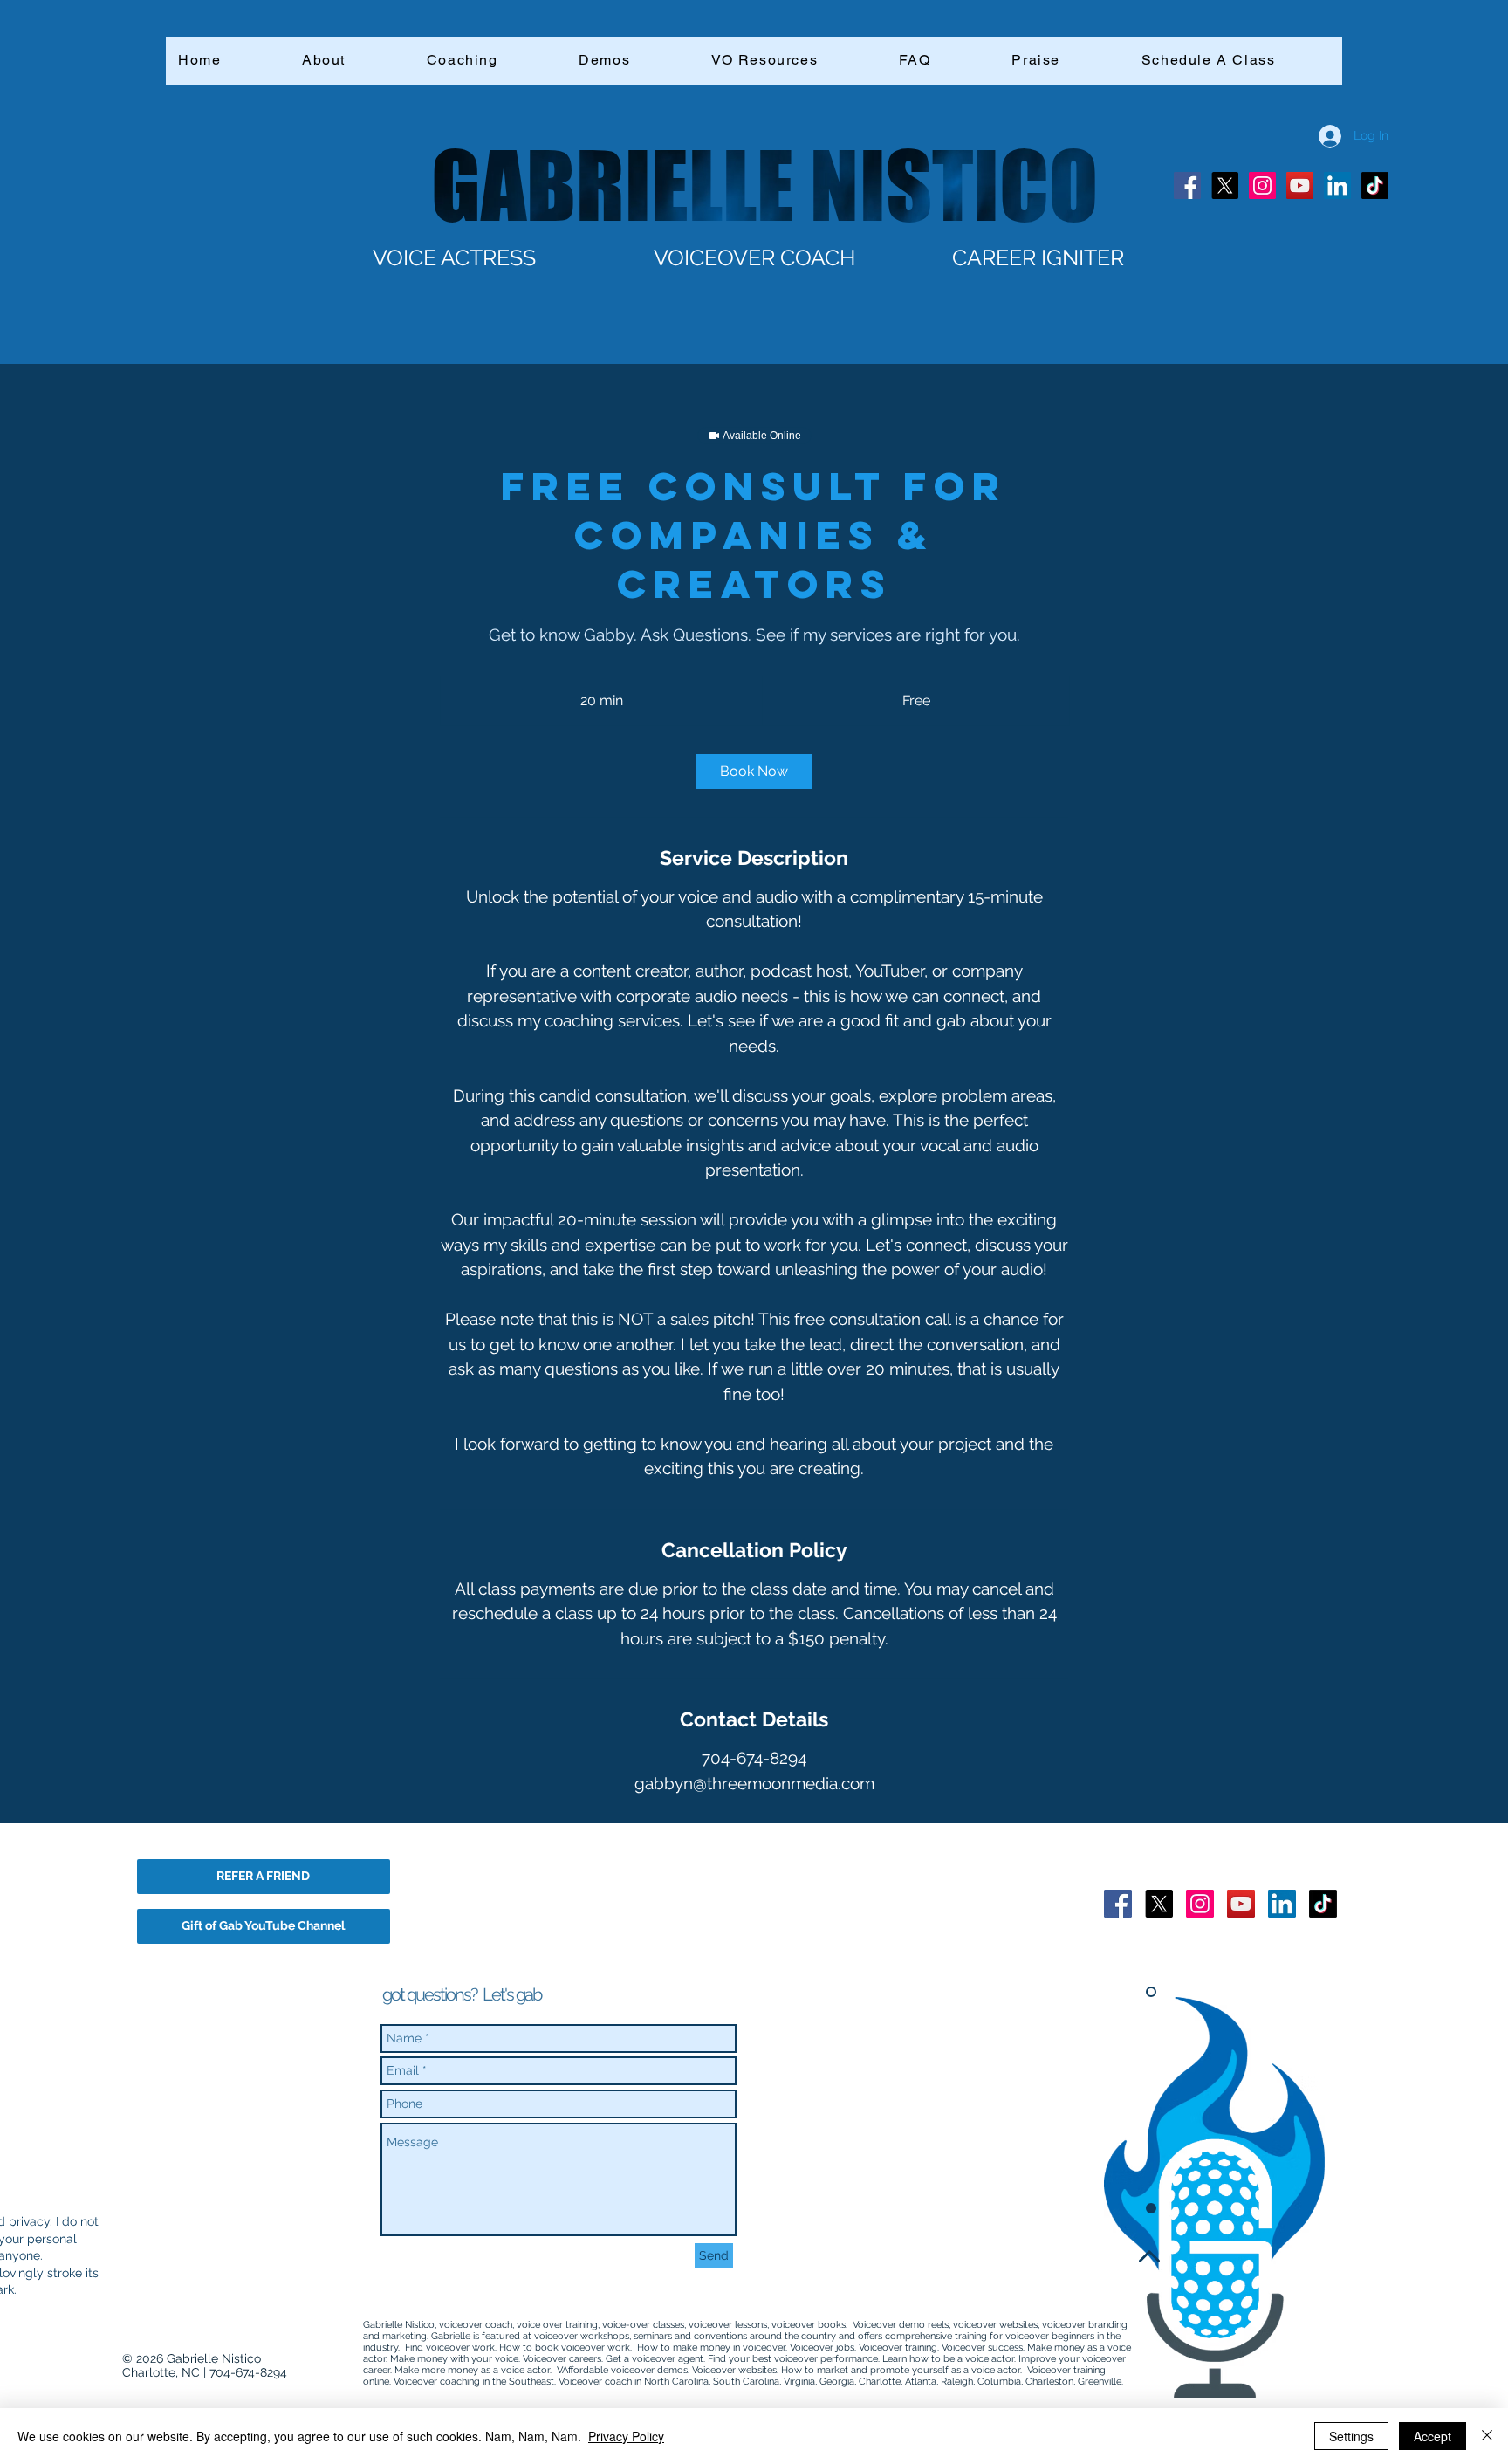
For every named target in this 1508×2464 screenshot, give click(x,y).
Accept (1433, 2436)
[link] (754, 772)
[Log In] (1318, 136)
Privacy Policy (626, 2436)
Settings (1351, 2436)
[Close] (1487, 2436)
